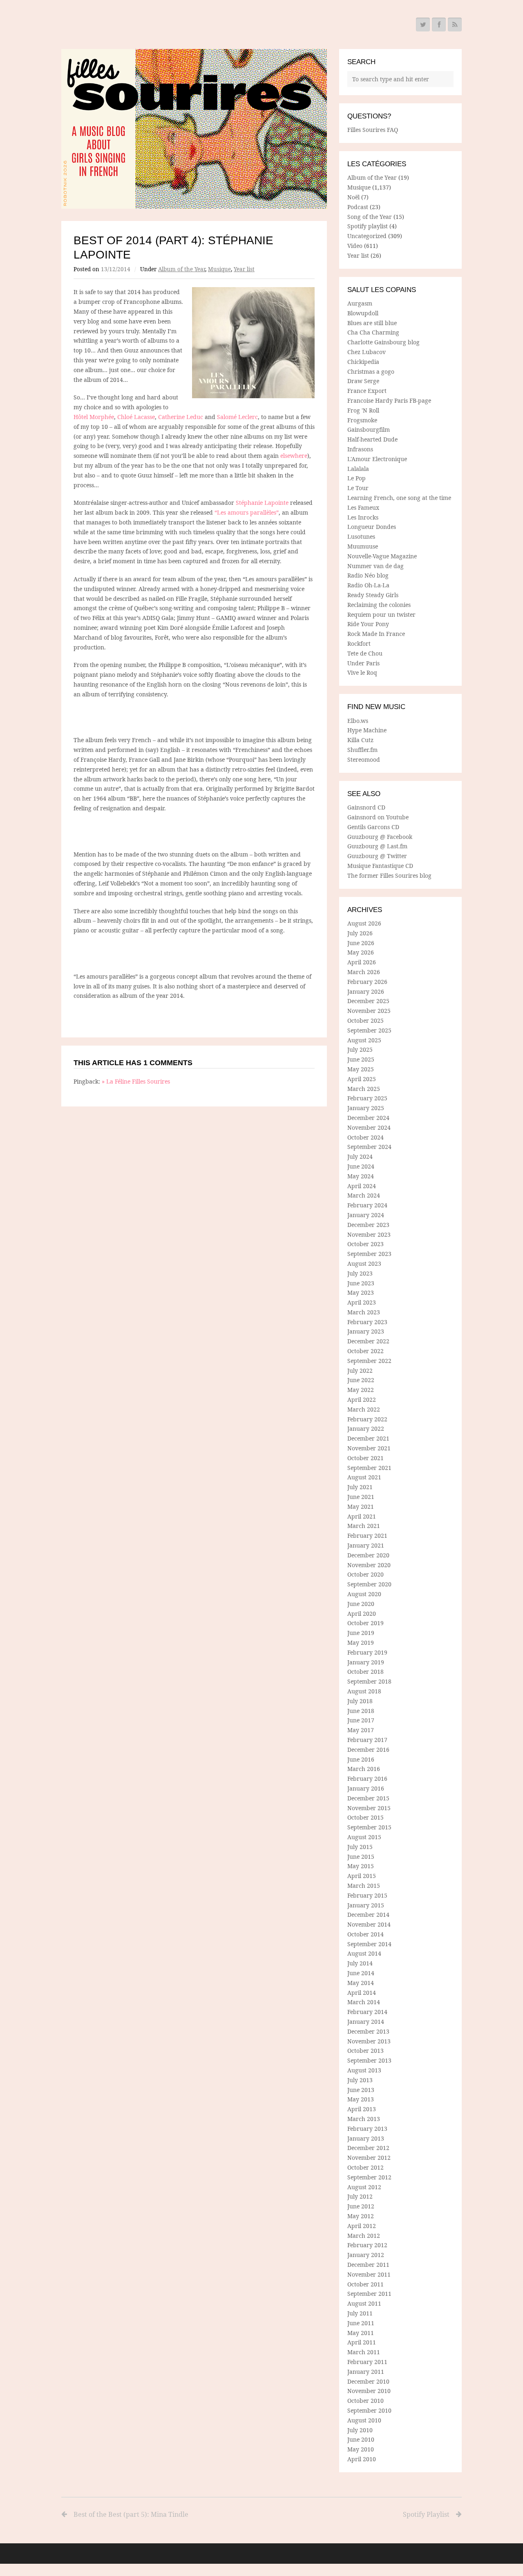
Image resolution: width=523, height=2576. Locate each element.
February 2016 (367, 1779)
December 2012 (368, 2148)
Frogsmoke (362, 420)
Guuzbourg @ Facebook (380, 837)
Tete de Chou (365, 653)
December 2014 (368, 1915)
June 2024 (361, 1166)
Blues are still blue (372, 323)
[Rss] (455, 25)
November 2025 (369, 1011)
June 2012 (361, 2206)
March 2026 (364, 972)
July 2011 (360, 2313)
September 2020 (369, 1584)
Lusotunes (361, 536)
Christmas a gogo (371, 371)
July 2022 (360, 1371)
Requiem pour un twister (381, 614)
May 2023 (361, 1292)
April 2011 (362, 2342)
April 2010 (362, 2459)
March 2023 (364, 1312)
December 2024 (368, 1118)
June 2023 (361, 1283)
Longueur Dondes (372, 527)
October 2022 (365, 1351)
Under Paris (363, 663)
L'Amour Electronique (377, 459)
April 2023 (362, 1302)
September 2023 (369, 1254)
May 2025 (361, 1069)
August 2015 (364, 1837)
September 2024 (369, 1147)
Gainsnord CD (366, 807)
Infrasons (360, 449)
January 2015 (366, 1905)
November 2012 (369, 2158)
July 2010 (360, 2430)
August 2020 (364, 1594)
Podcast (358, 207)
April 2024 (362, 1186)
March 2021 (364, 1526)
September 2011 (369, 2294)
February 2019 (367, 1652)
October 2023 (365, 1244)
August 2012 (364, 2187)
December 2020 (368, 1555)
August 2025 (364, 1040)
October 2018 (365, 1672)
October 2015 (365, 1817)
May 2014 (361, 1983)
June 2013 (361, 2090)
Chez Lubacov (367, 352)
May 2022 (361, 1390)
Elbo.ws (358, 721)
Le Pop (356, 478)
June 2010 (361, 2439)
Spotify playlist (368, 226)
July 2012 (360, 2196)
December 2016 (368, 1750)
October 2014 (365, 1934)
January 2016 (366, 1788)
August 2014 (364, 1953)
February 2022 (367, 1419)
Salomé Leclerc (237, 417)
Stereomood (364, 759)
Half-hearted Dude (372, 439)
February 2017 (367, 1740)
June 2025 (361, 1059)
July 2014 (360, 1963)
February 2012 (367, 2245)
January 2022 (366, 1429)
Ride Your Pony (368, 624)
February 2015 (367, 1895)
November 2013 (369, 2041)
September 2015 (369, 1827)
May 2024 (361, 1176)
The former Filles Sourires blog (389, 875)
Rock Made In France (376, 634)
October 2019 (365, 1623)
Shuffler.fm (362, 750)
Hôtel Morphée (94, 417)
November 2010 (369, 2391)
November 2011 (369, 2274)
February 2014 (367, 2012)
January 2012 (366, 2255)
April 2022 (362, 1400)
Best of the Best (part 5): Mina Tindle (131, 2514)
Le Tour (358, 488)
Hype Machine (367, 730)
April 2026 (362, 962)
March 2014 (364, 2002)
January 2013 (366, 2138)
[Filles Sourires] (194, 129)
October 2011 (365, 2284)
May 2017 (361, 1730)
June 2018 (361, 1711)
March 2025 (364, 1089)
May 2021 (361, 1507)
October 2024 (365, 1137)
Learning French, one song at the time (399, 498)
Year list (244, 269)
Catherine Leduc (181, 417)
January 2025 (366, 1108)
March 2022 (364, 1409)
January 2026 (366, 991)
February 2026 (367, 982)
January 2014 (366, 2022)
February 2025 (367, 1098)
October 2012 (365, 2167)
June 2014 (361, 1973)
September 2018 (369, 1681)
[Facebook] (439, 25)
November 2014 (369, 1924)
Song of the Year (370, 217)
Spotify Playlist (426, 2514)
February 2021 (367, 1536)
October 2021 (365, 1458)
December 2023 (368, 1225)
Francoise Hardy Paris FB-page (389, 400)
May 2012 (361, 2216)
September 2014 (369, 1944)
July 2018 (360, 1701)
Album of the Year (182, 269)
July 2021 (360, 1487)
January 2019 (366, 1662)
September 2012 (369, 2177)
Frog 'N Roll (363, 410)
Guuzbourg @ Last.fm (377, 846)
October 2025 (365, 1020)
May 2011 (361, 2333)
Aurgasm (360, 303)
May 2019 (361, 1643)
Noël (353, 197)
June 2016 (361, 1759)
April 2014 (362, 1993)
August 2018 (364, 1691)
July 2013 (360, 2080)
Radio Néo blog (368, 575)
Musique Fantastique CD (380, 866)
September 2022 (369, 1361)
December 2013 (368, 2031)
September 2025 (369, 1030)
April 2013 (362, 2109)
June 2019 (361, 1633)
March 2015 (364, 1886)
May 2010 (361, 2449)
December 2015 (368, 1798)
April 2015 (362, 1876)
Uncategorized (367, 236)
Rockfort (359, 643)
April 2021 (362, 1516)
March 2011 (364, 2352)
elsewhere (294, 456)
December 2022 (368, 1341)
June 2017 (361, 1720)
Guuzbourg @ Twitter (377, 856)
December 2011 (368, 2265)
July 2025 (360, 1049)
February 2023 (367, 1322)
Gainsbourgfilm (369, 429)
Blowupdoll (363, 313)
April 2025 (362, 1079)
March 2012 (364, 2236)
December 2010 (368, 2381)
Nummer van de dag (375, 566)
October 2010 (365, 2401)
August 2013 (364, 2070)
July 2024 (360, 1156)
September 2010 (369, 2410)
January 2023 (366, 1331)
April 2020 (362, 1614)
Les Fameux (363, 507)
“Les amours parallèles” (247, 512)
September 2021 (369, 1468)
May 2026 (361, 952)
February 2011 (367, 2362)
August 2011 (364, 2303)
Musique (219, 269)
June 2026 (361, 943)
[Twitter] (423, 25)
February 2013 (367, 2129)
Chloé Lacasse (136, 417)
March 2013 (364, 2119)
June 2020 (361, 1604)
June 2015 (361, 1857)
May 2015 (361, 1866)
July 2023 (360, 1273)
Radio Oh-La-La (368, 585)
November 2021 (369, 1448)
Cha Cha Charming (373, 332)
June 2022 (361, 1380)
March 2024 (364, 1195)
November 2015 (369, 1808)
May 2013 (361, 2099)
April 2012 (362, 2226)
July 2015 (360, 1847)
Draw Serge (363, 381)
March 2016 (364, 1769)
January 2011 (366, 2372)
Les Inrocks (363, 517)
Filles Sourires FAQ (373, 130)
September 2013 (369, 2060)
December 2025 (368, 1001)
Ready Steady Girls (373, 595)
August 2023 (364, 1263)
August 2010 (364, 2420)
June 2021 (361, 1497)
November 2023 (369, 1234)
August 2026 (364, 923)
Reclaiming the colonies (379, 605)
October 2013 (365, 2051)
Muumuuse (363, 546)
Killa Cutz (360, 740)
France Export (367, 391)
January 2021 (366, 1545)
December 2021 (368, 1438)
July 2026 (360, 933)
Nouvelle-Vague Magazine (382, 556)
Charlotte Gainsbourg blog (383, 342)
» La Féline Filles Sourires (136, 1081)
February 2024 (367, 1205)
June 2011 (361, 2323)
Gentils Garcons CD (373, 827)
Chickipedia (363, 362)
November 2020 (369, 1565)
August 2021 (364, 1477)
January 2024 (366, 1215)
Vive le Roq (362, 672)
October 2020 (365, 1574)
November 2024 (369, 1127)
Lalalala (358, 469)
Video (355, 246)
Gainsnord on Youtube (378, 817)
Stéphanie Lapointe (262, 503)
